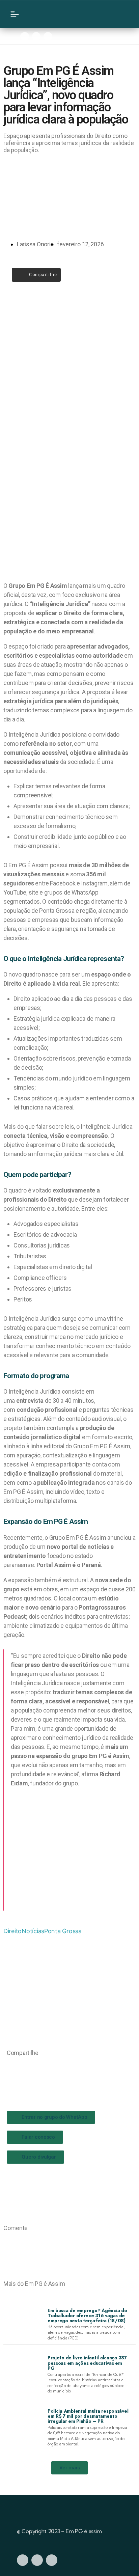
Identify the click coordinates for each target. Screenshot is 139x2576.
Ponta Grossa (63, 1931)
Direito (12, 1931)
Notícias (33, 1931)
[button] (9, 2067)
